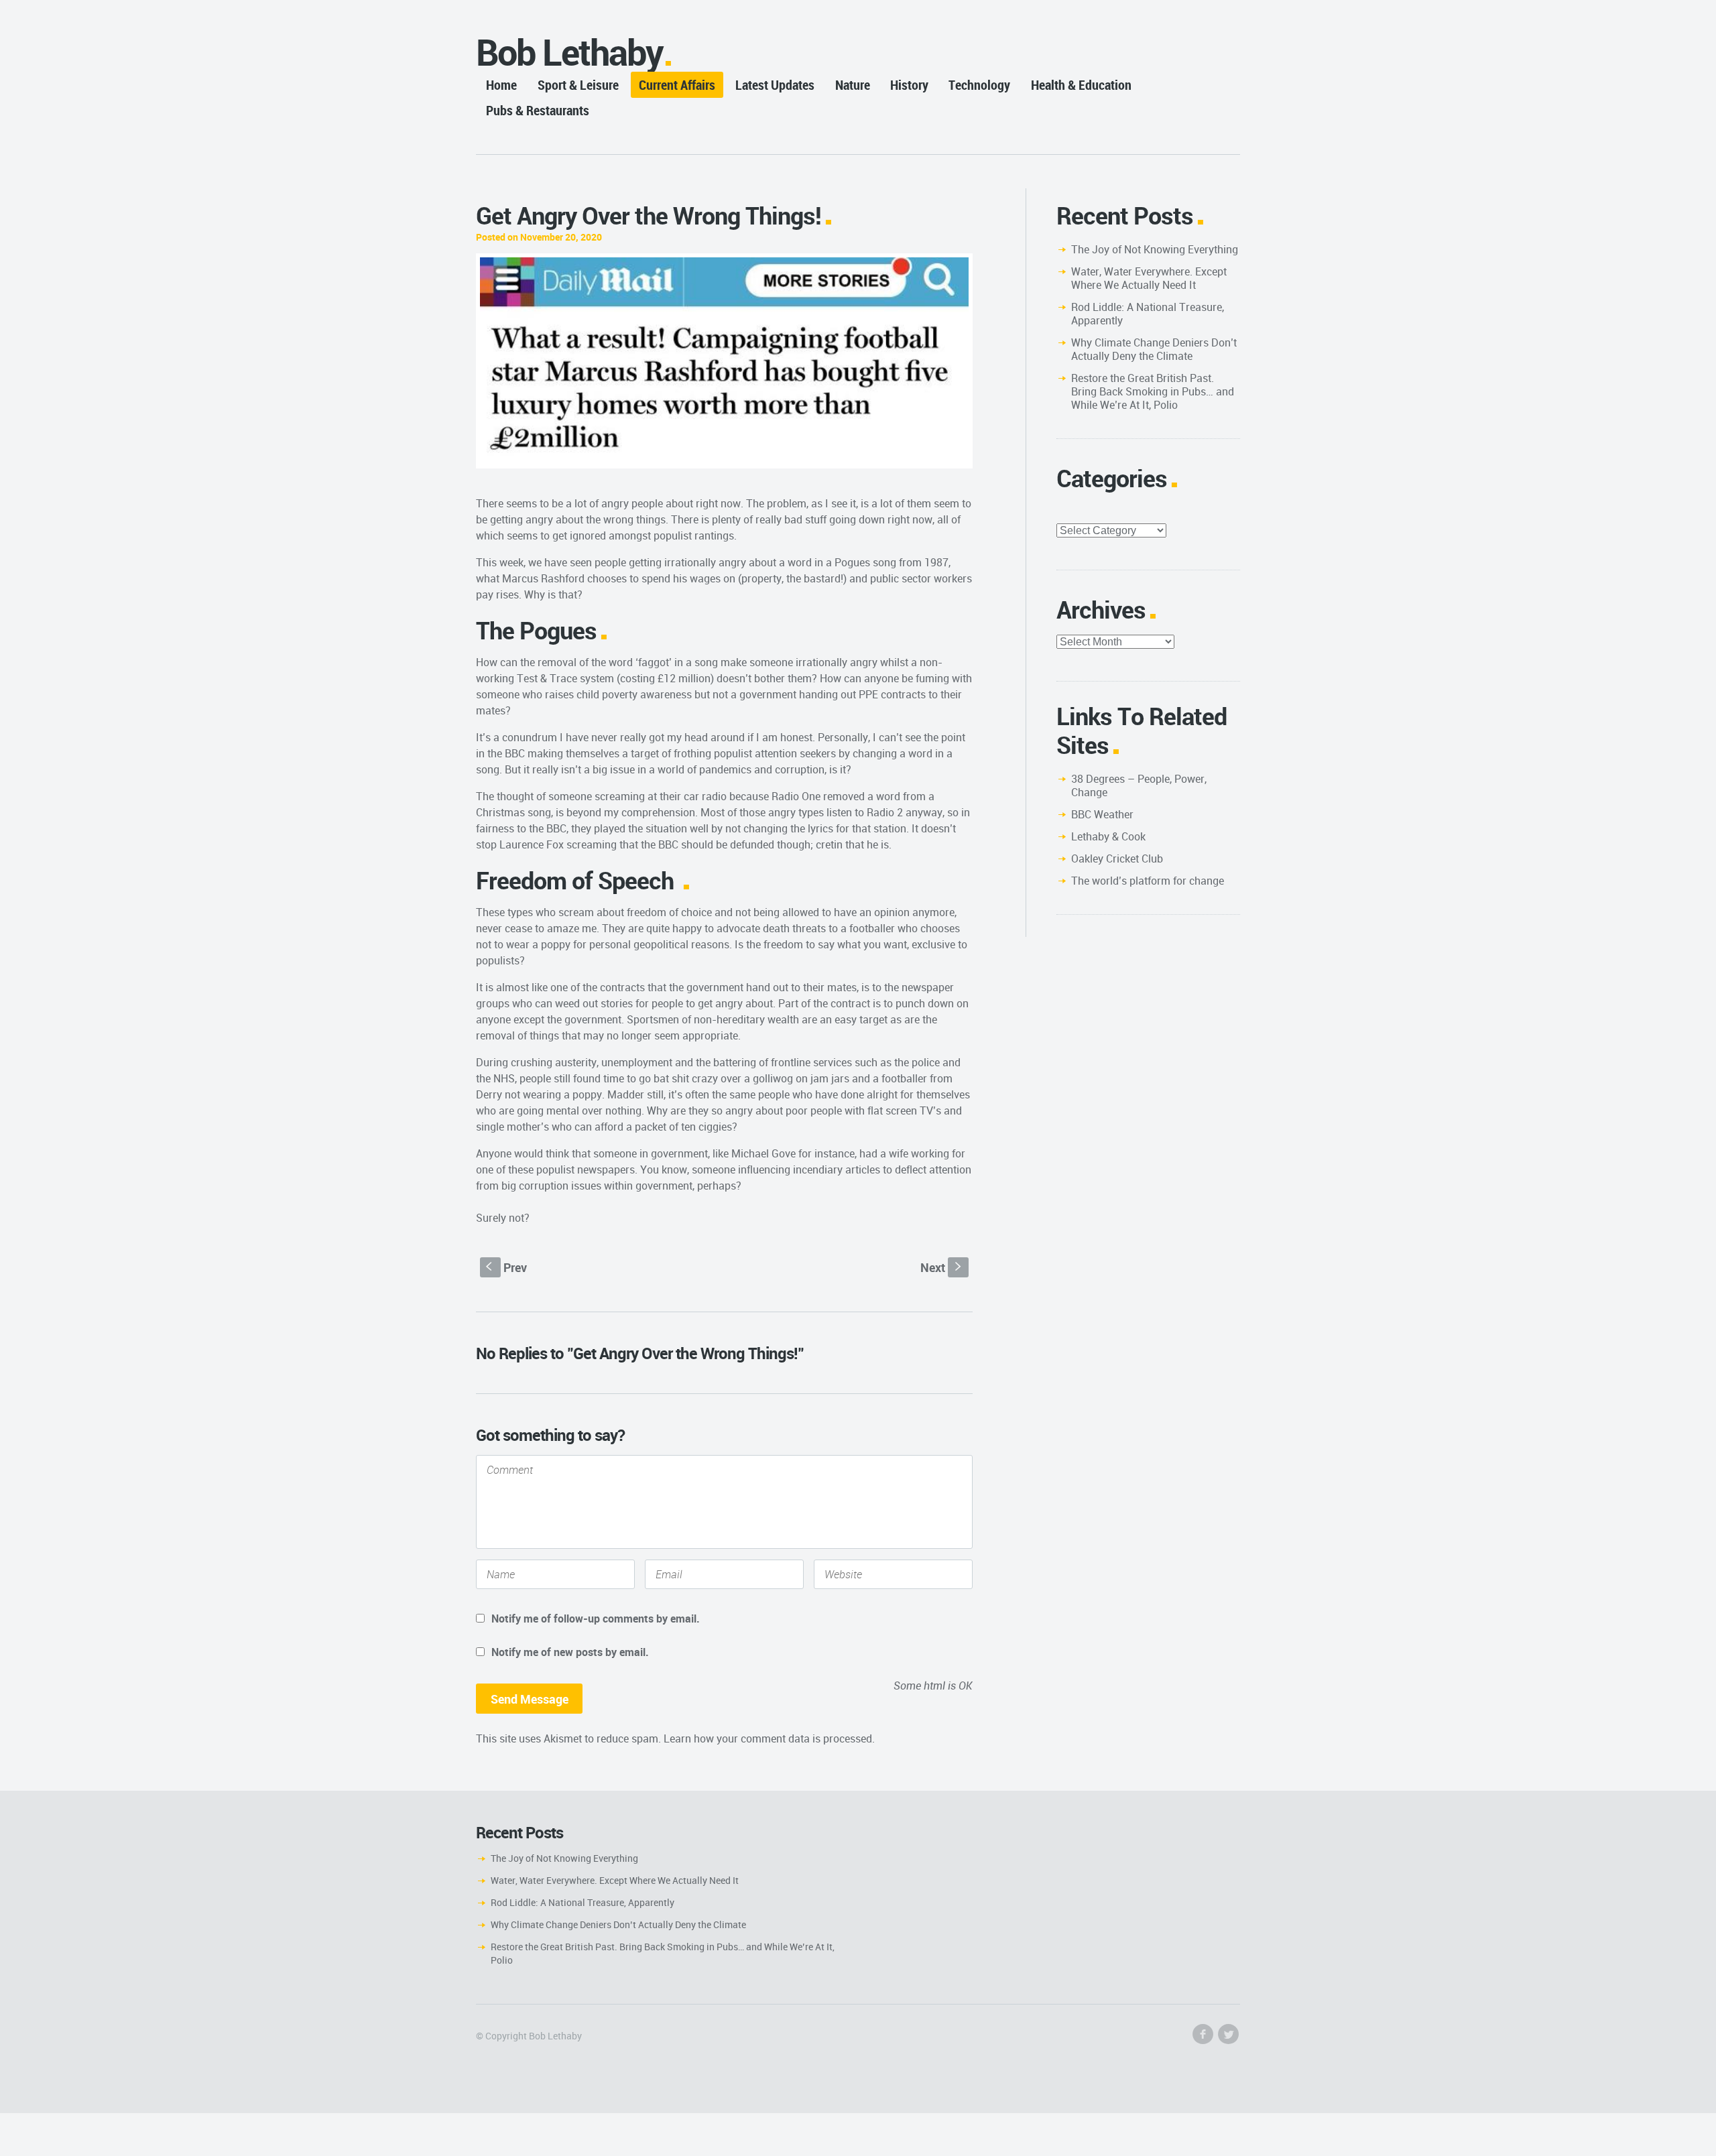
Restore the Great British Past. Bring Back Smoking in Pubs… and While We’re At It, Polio (1153, 391)
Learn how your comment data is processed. (769, 1738)
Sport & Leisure (578, 85)
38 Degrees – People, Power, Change (1139, 785)
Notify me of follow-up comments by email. (596, 1619)
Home (501, 85)
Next (942, 1267)
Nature (853, 85)
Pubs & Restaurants (538, 110)
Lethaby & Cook (1108, 836)
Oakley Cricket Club (1117, 859)
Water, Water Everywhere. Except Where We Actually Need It (1149, 278)
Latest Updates (775, 85)
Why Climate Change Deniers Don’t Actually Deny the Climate (1154, 349)
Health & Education (1081, 85)
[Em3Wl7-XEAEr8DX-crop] (724, 361)
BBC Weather (1102, 814)
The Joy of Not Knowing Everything (1155, 249)
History (909, 85)
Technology (979, 85)
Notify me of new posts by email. (570, 1652)
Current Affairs (677, 85)
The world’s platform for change (1148, 881)
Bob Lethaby (569, 52)
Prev (506, 1267)
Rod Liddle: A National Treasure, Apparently (1148, 314)
